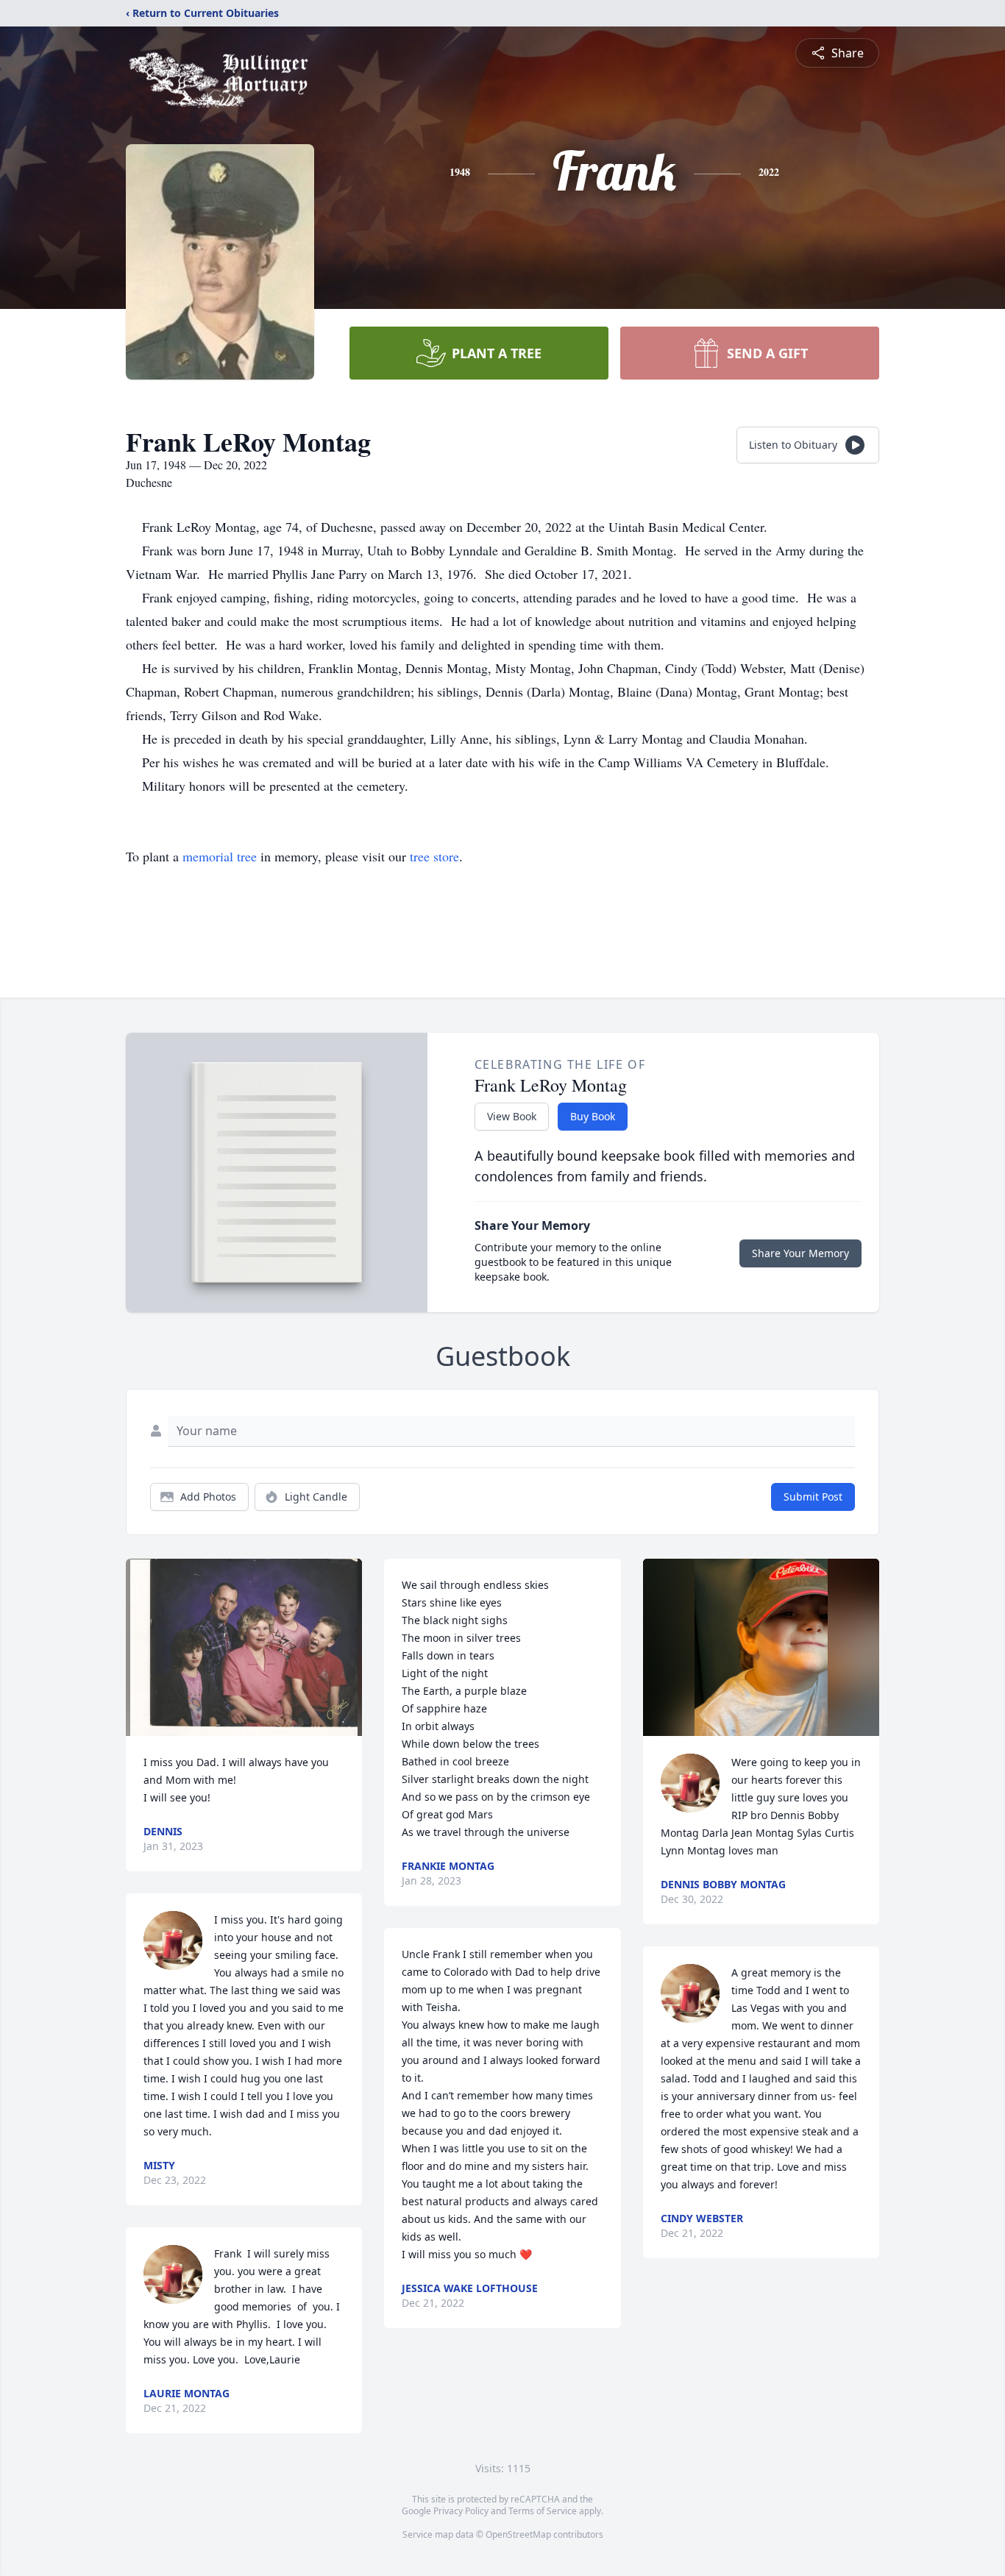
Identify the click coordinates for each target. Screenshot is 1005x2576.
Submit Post (813, 1497)
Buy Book (593, 1116)
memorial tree (220, 856)
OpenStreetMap (518, 2534)
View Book (512, 1116)
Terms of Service (543, 2511)
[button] (244, 1647)
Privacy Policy (461, 2511)
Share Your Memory (800, 1253)
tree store (434, 856)
